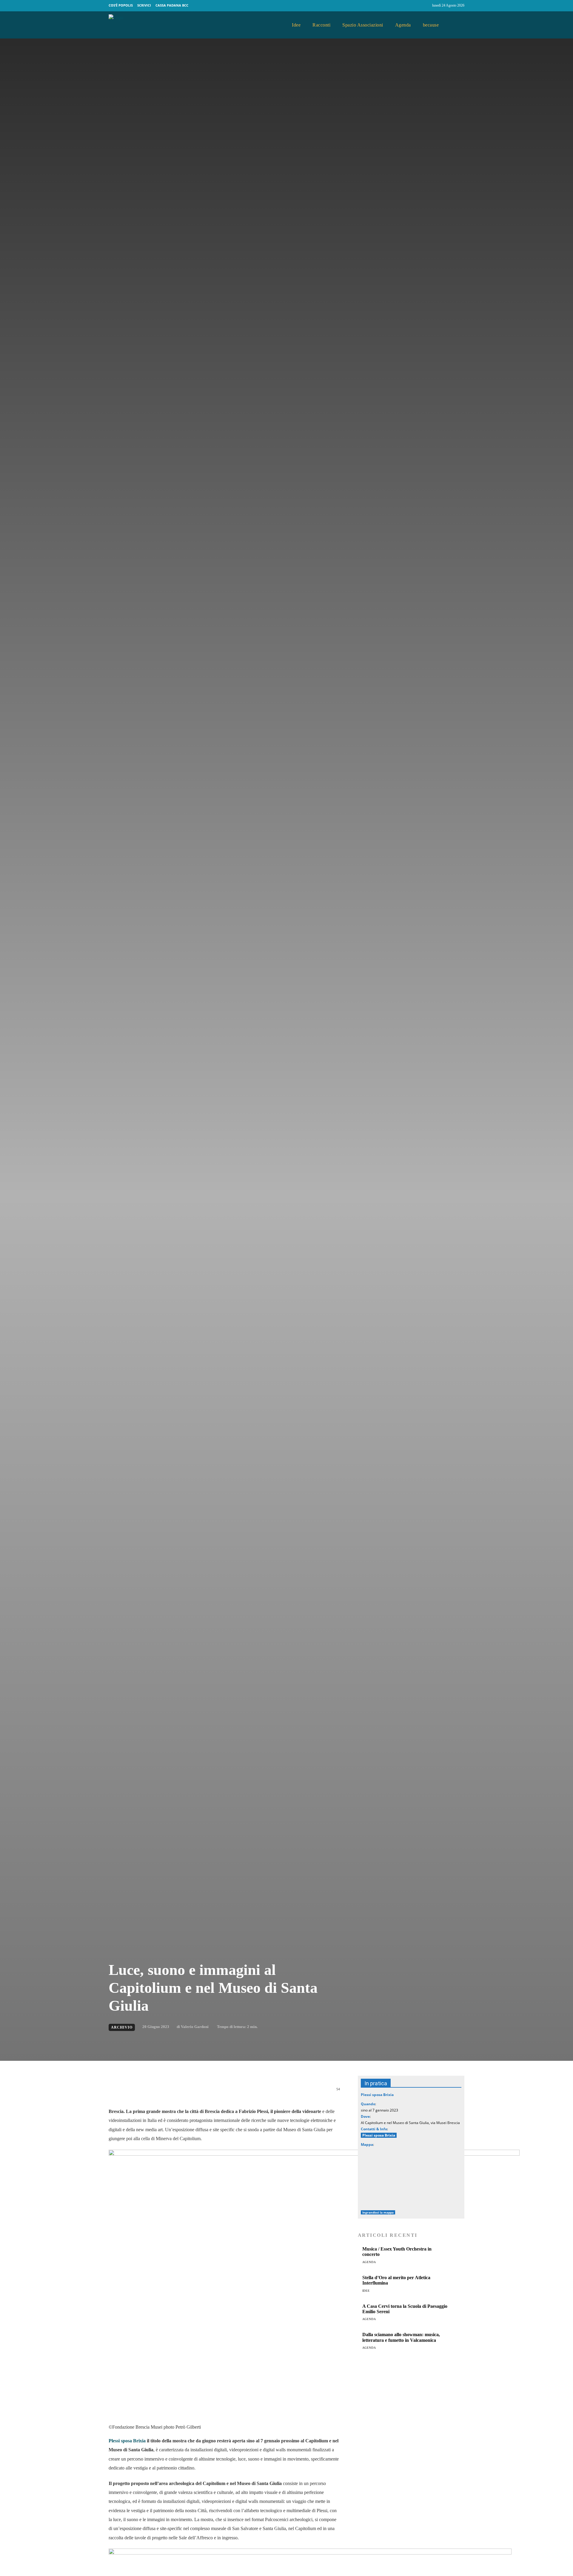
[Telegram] (210, 2092)
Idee (366, 2291)
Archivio (122, 2027)
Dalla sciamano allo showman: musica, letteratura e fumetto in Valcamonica (401, 2337)
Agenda (369, 2262)
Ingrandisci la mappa (378, 2212)
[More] (252, 2092)
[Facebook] (414, 6)
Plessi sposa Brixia (127, 2441)
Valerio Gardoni (195, 2027)
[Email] (196, 2092)
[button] (458, 25)
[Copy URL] (238, 2092)
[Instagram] (425, 6)
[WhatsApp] (183, 2092)
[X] (169, 2092)
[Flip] (224, 2092)
